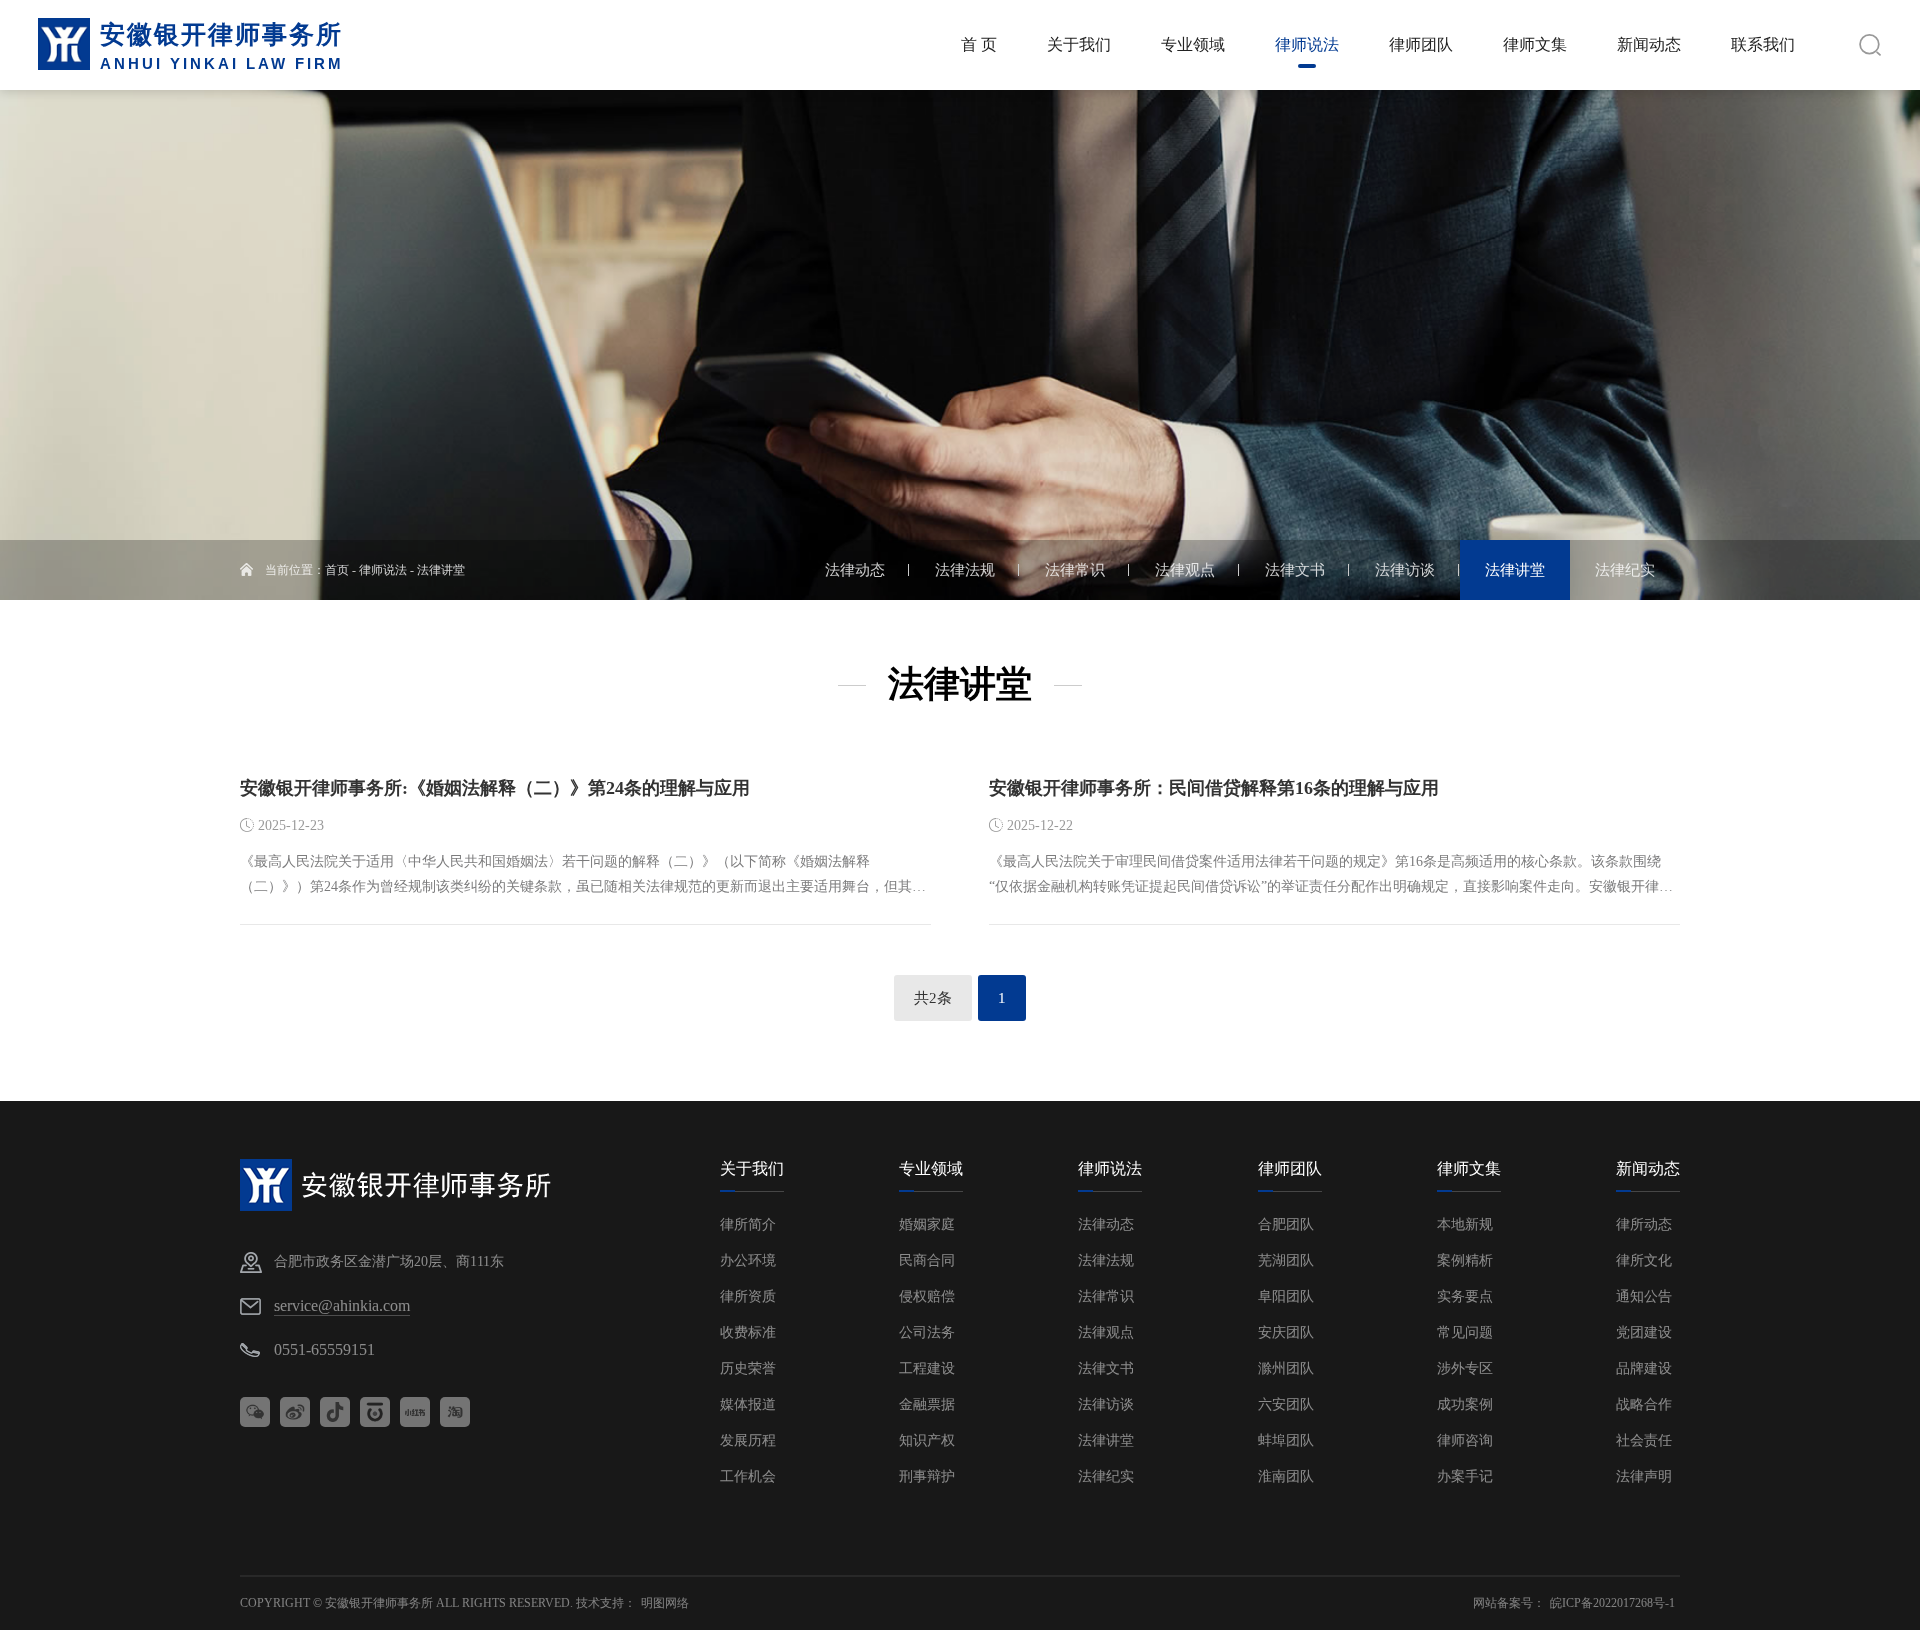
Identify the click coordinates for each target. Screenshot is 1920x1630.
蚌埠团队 (1286, 1440)
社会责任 (1644, 1440)
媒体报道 (748, 1404)
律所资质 (748, 1296)
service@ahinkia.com (342, 1305)
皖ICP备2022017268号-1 (1612, 1603)
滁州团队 (1286, 1368)
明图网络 (665, 1603)
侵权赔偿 (927, 1296)
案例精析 (1465, 1260)
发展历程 (748, 1440)
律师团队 (1290, 1168)
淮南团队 (1286, 1476)
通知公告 (1644, 1296)
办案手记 (1465, 1476)
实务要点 (1465, 1296)
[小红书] (415, 1412)
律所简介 (748, 1224)
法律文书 (1106, 1368)
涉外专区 (1465, 1368)
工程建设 (927, 1368)
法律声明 (1644, 1476)
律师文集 (1469, 1168)
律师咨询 (1465, 1440)
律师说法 (383, 570)
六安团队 (1286, 1404)
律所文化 (1644, 1260)
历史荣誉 (748, 1368)
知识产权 (927, 1440)
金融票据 (927, 1404)
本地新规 (1465, 1224)
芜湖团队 (1286, 1260)
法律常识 (1106, 1296)
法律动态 (1106, 1224)
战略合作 (1644, 1404)
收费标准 (748, 1332)
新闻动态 (1648, 1168)
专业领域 (931, 1168)
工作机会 (748, 1476)
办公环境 (748, 1260)
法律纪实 (1106, 1476)
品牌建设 (1644, 1368)
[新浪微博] (295, 1412)
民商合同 (927, 1260)
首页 (337, 570)
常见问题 (1465, 1332)
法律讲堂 (441, 570)
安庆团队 (1286, 1332)
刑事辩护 (927, 1476)
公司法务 (927, 1332)
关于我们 (752, 1168)
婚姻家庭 (927, 1224)
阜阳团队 (1286, 1296)
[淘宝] (455, 1412)
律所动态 (1644, 1224)
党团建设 (1644, 1332)
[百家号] (375, 1412)
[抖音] (335, 1412)
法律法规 (1106, 1260)
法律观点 (1106, 1332)
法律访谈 (1106, 1404)
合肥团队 (1286, 1224)
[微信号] (255, 1412)
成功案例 (1465, 1404)
